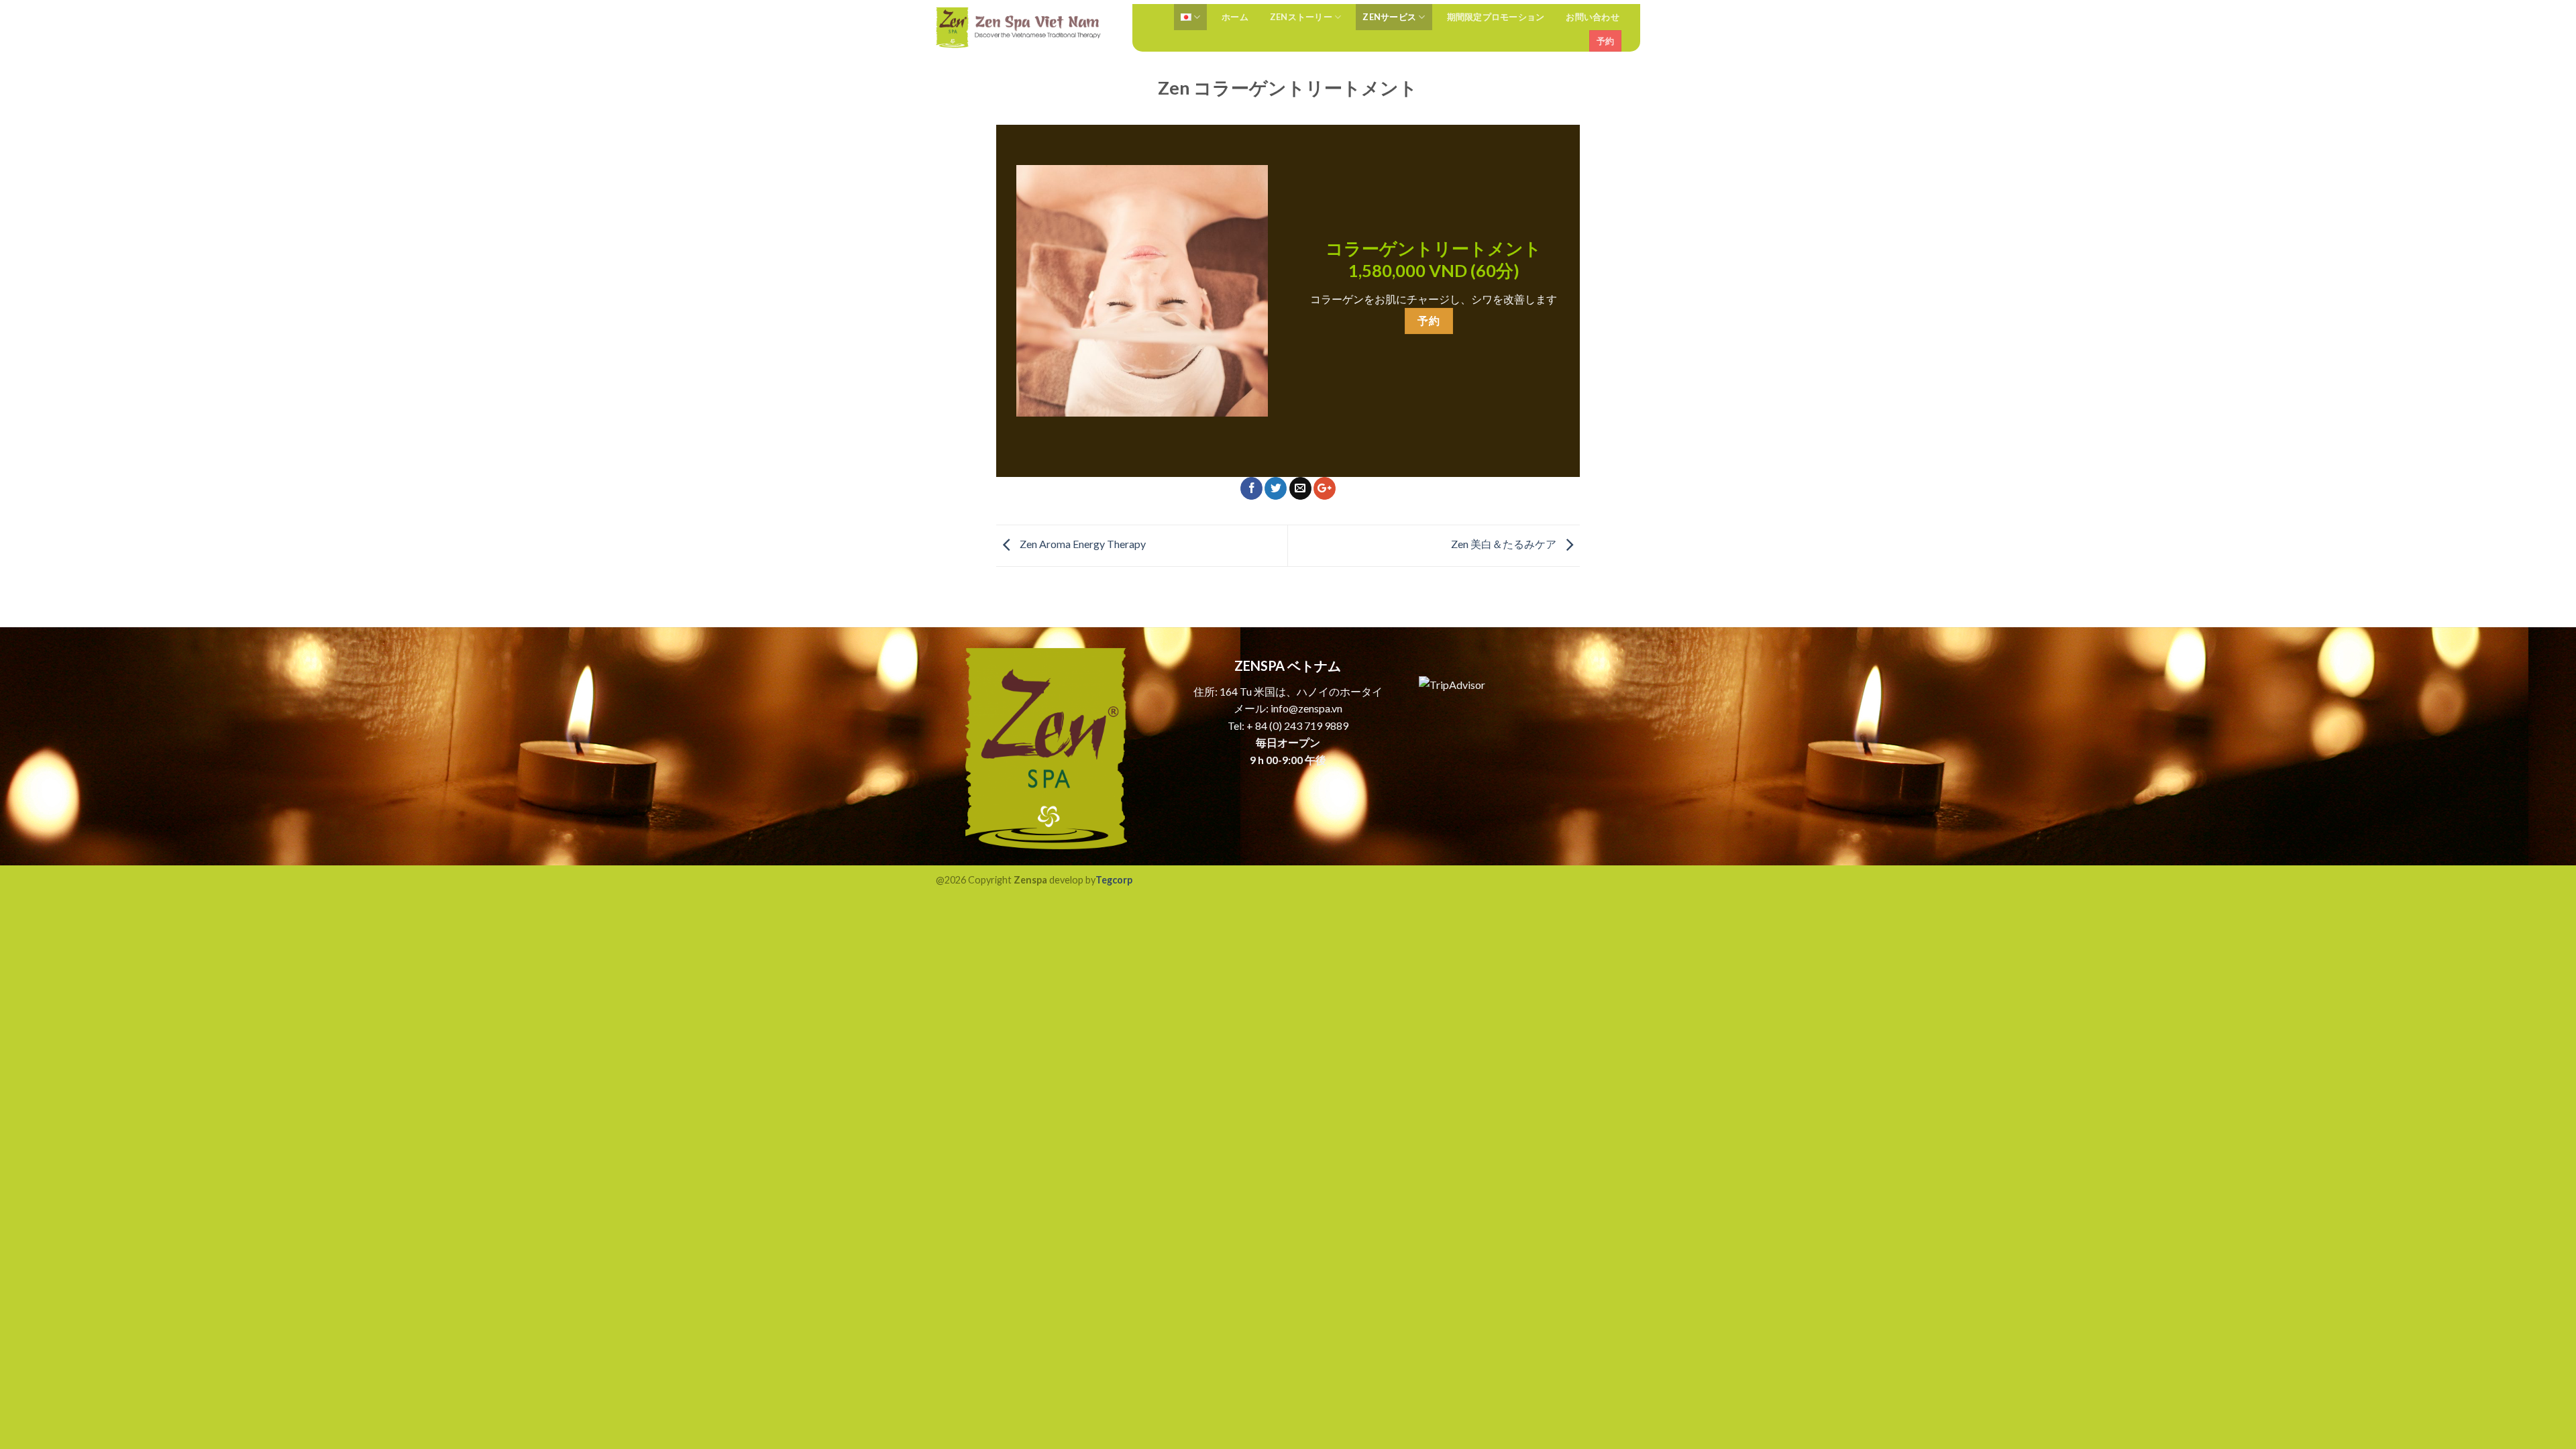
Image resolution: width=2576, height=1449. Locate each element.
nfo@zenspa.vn (1308, 708)
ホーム (1235, 17)
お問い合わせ (1593, 17)
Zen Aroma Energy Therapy (1082, 544)
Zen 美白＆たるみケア (1505, 544)
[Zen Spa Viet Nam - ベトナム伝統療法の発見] (1019, 28)
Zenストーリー (1301, 17)
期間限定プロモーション (1496, 17)
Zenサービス (1389, 17)
